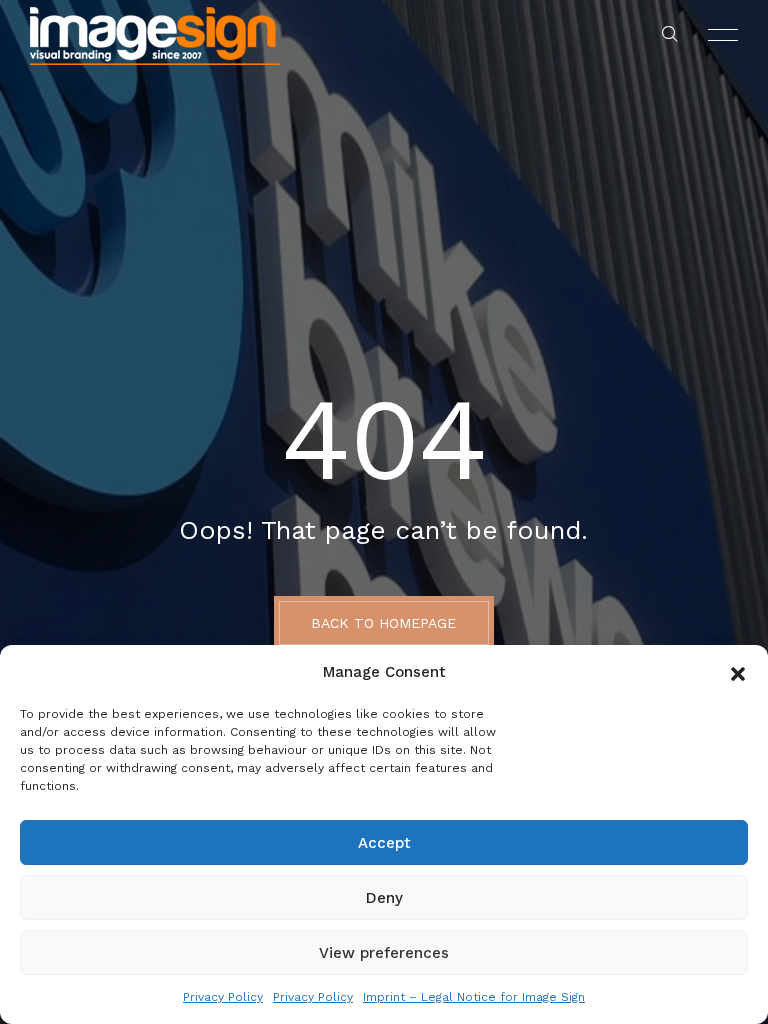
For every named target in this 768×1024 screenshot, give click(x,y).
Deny (384, 898)
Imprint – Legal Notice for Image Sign (474, 997)
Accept (384, 843)
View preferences (384, 953)
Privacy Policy (223, 997)
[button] (738, 672)
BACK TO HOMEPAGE (383, 623)
